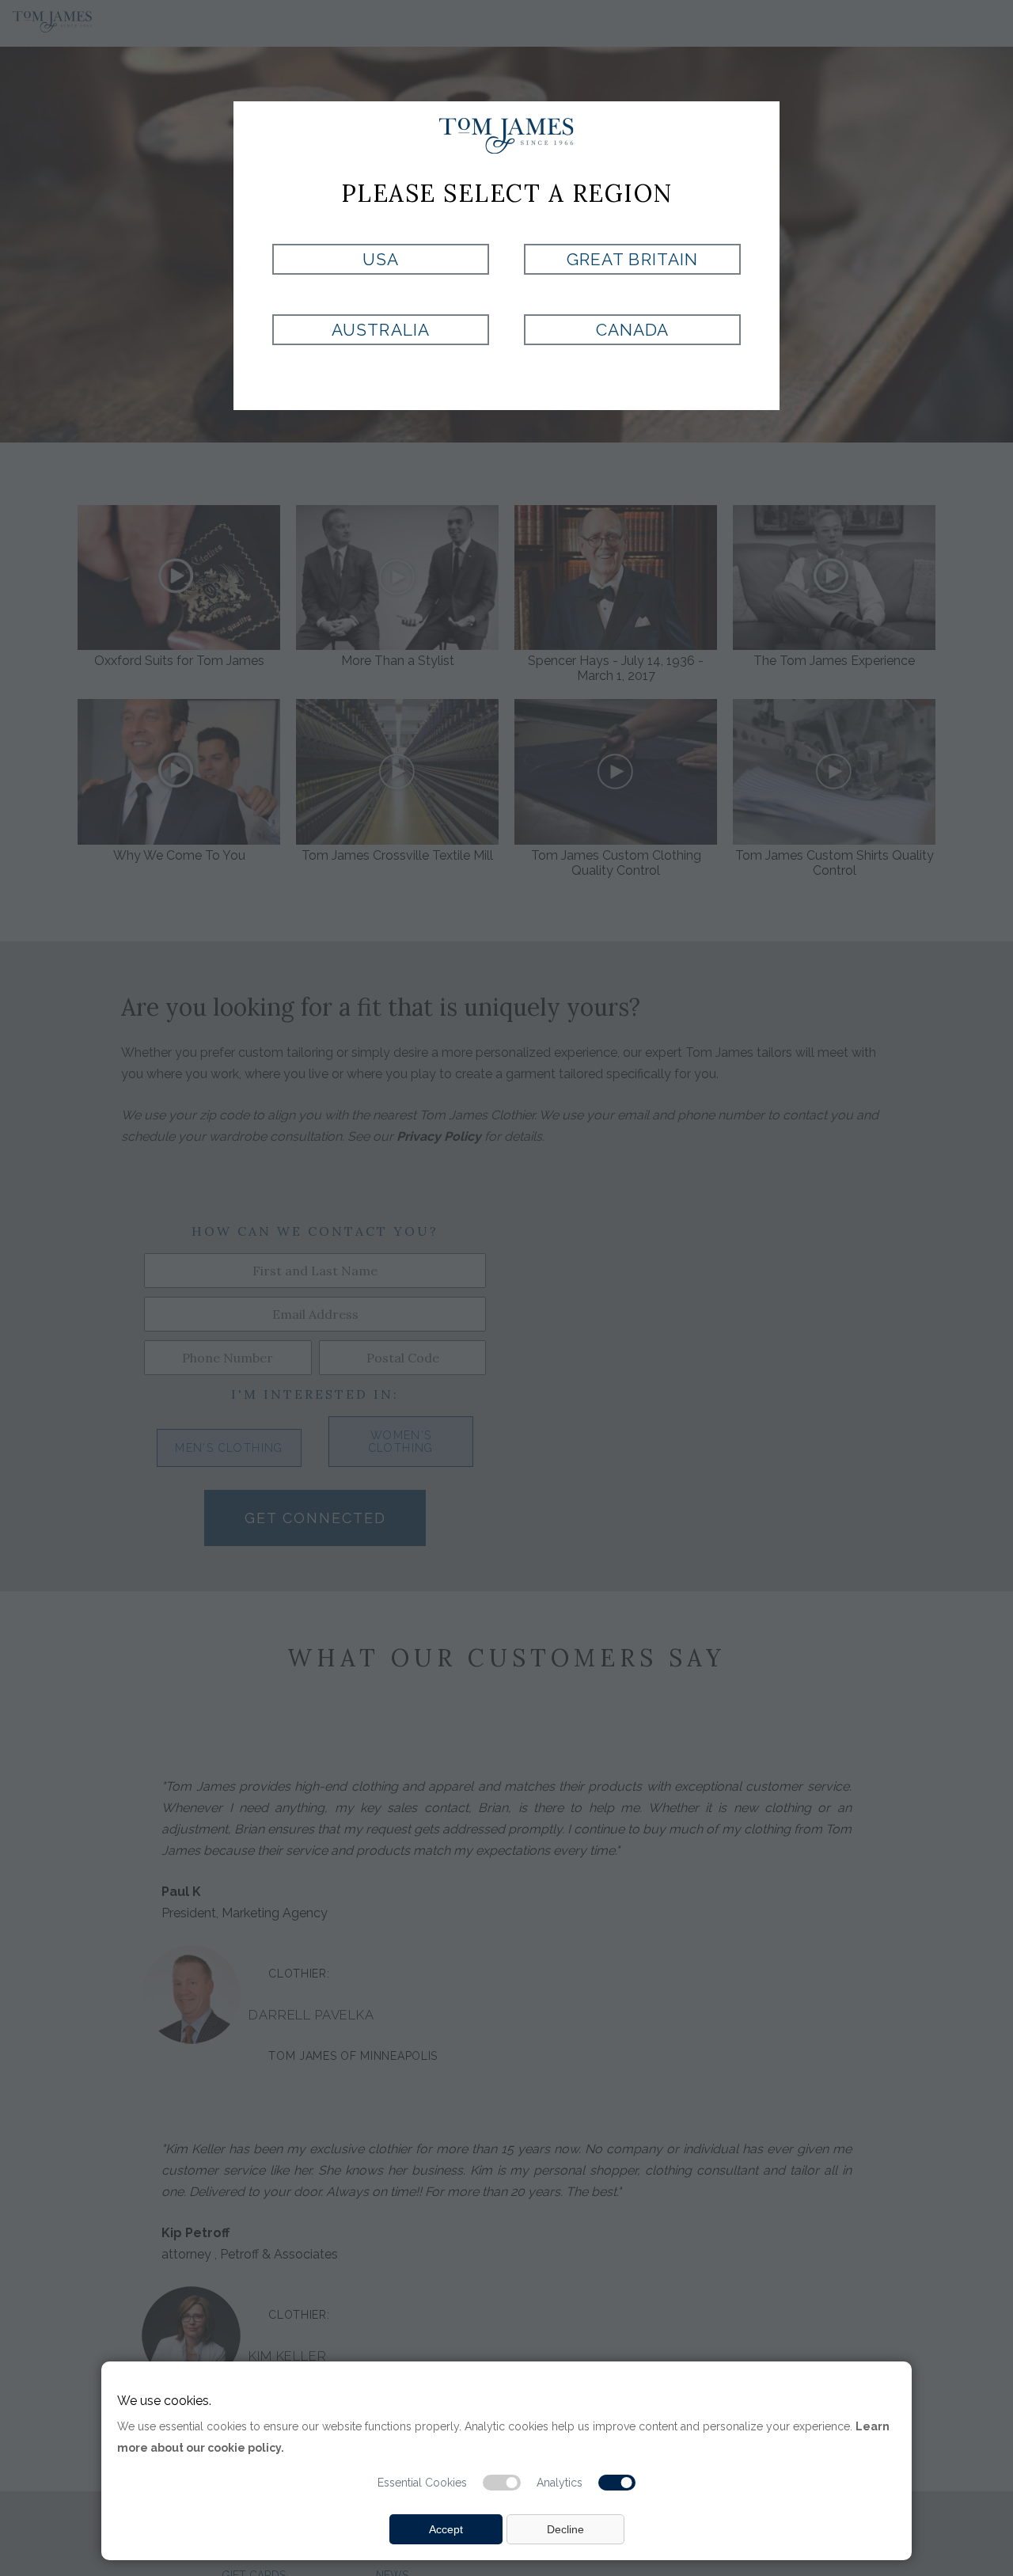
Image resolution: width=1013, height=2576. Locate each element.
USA (381, 259)
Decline (565, 2529)
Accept (446, 2529)
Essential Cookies (422, 2483)
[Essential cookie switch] (502, 2483)
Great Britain (632, 259)
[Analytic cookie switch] (617, 2483)
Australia (380, 330)
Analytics (560, 2483)
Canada (632, 330)
